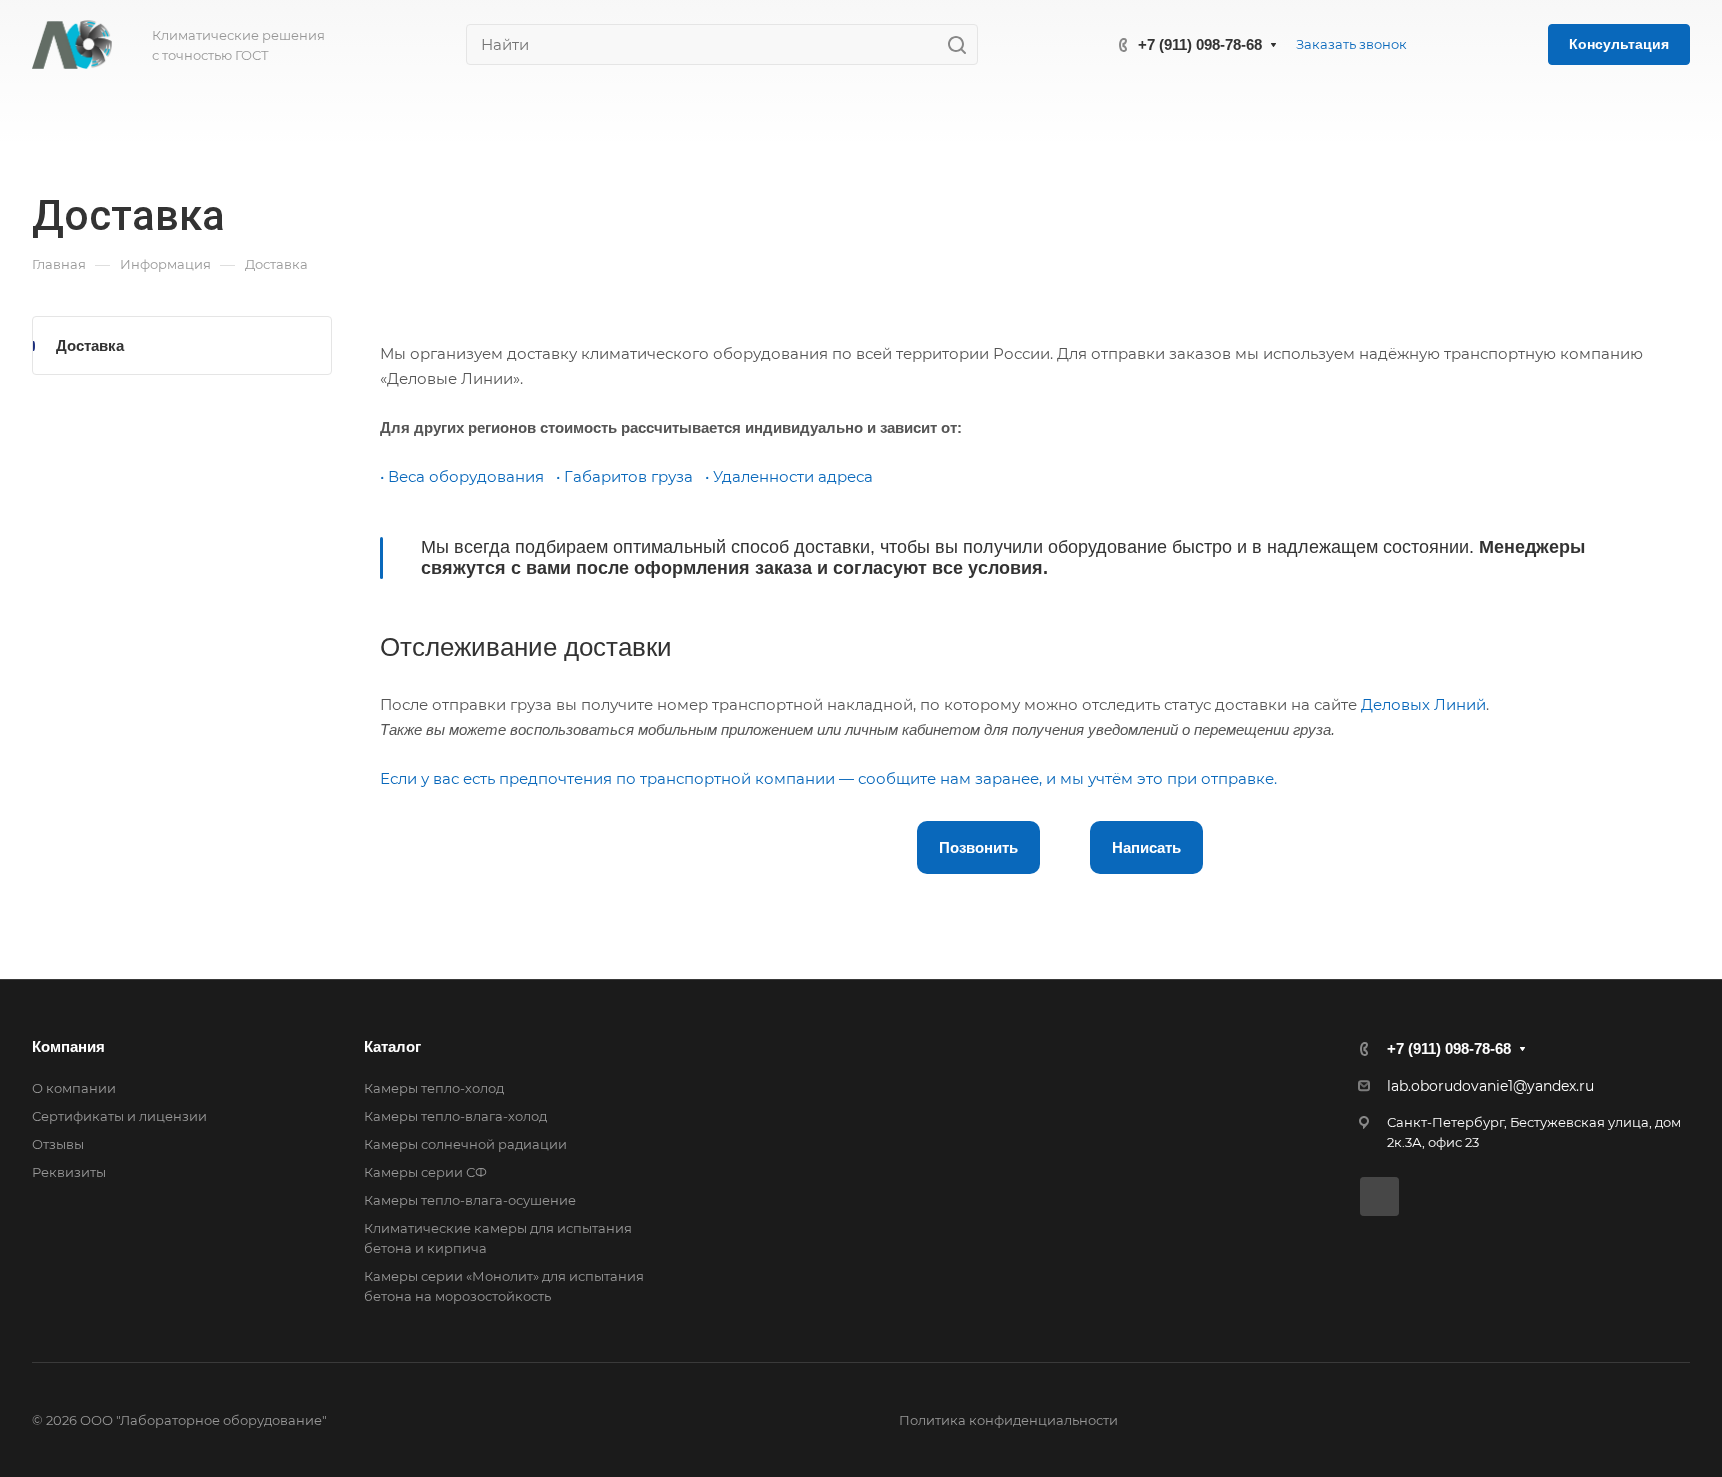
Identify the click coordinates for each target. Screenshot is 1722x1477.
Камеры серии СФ (425, 1172)
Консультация (1619, 44)
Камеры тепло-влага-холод (455, 1116)
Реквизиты (69, 1172)
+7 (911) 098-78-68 (1200, 44)
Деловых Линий (1423, 704)
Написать (1146, 847)
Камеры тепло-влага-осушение (470, 1200)
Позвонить (978, 847)
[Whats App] (1379, 1196)
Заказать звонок (1351, 44)
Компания (68, 1046)
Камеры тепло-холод (434, 1088)
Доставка (90, 345)
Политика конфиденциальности (1008, 1420)
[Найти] (962, 44)
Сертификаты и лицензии (119, 1116)
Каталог (392, 1046)
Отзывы (58, 1144)
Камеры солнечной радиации (465, 1144)
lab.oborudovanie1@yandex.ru (1490, 1086)
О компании (74, 1088)
